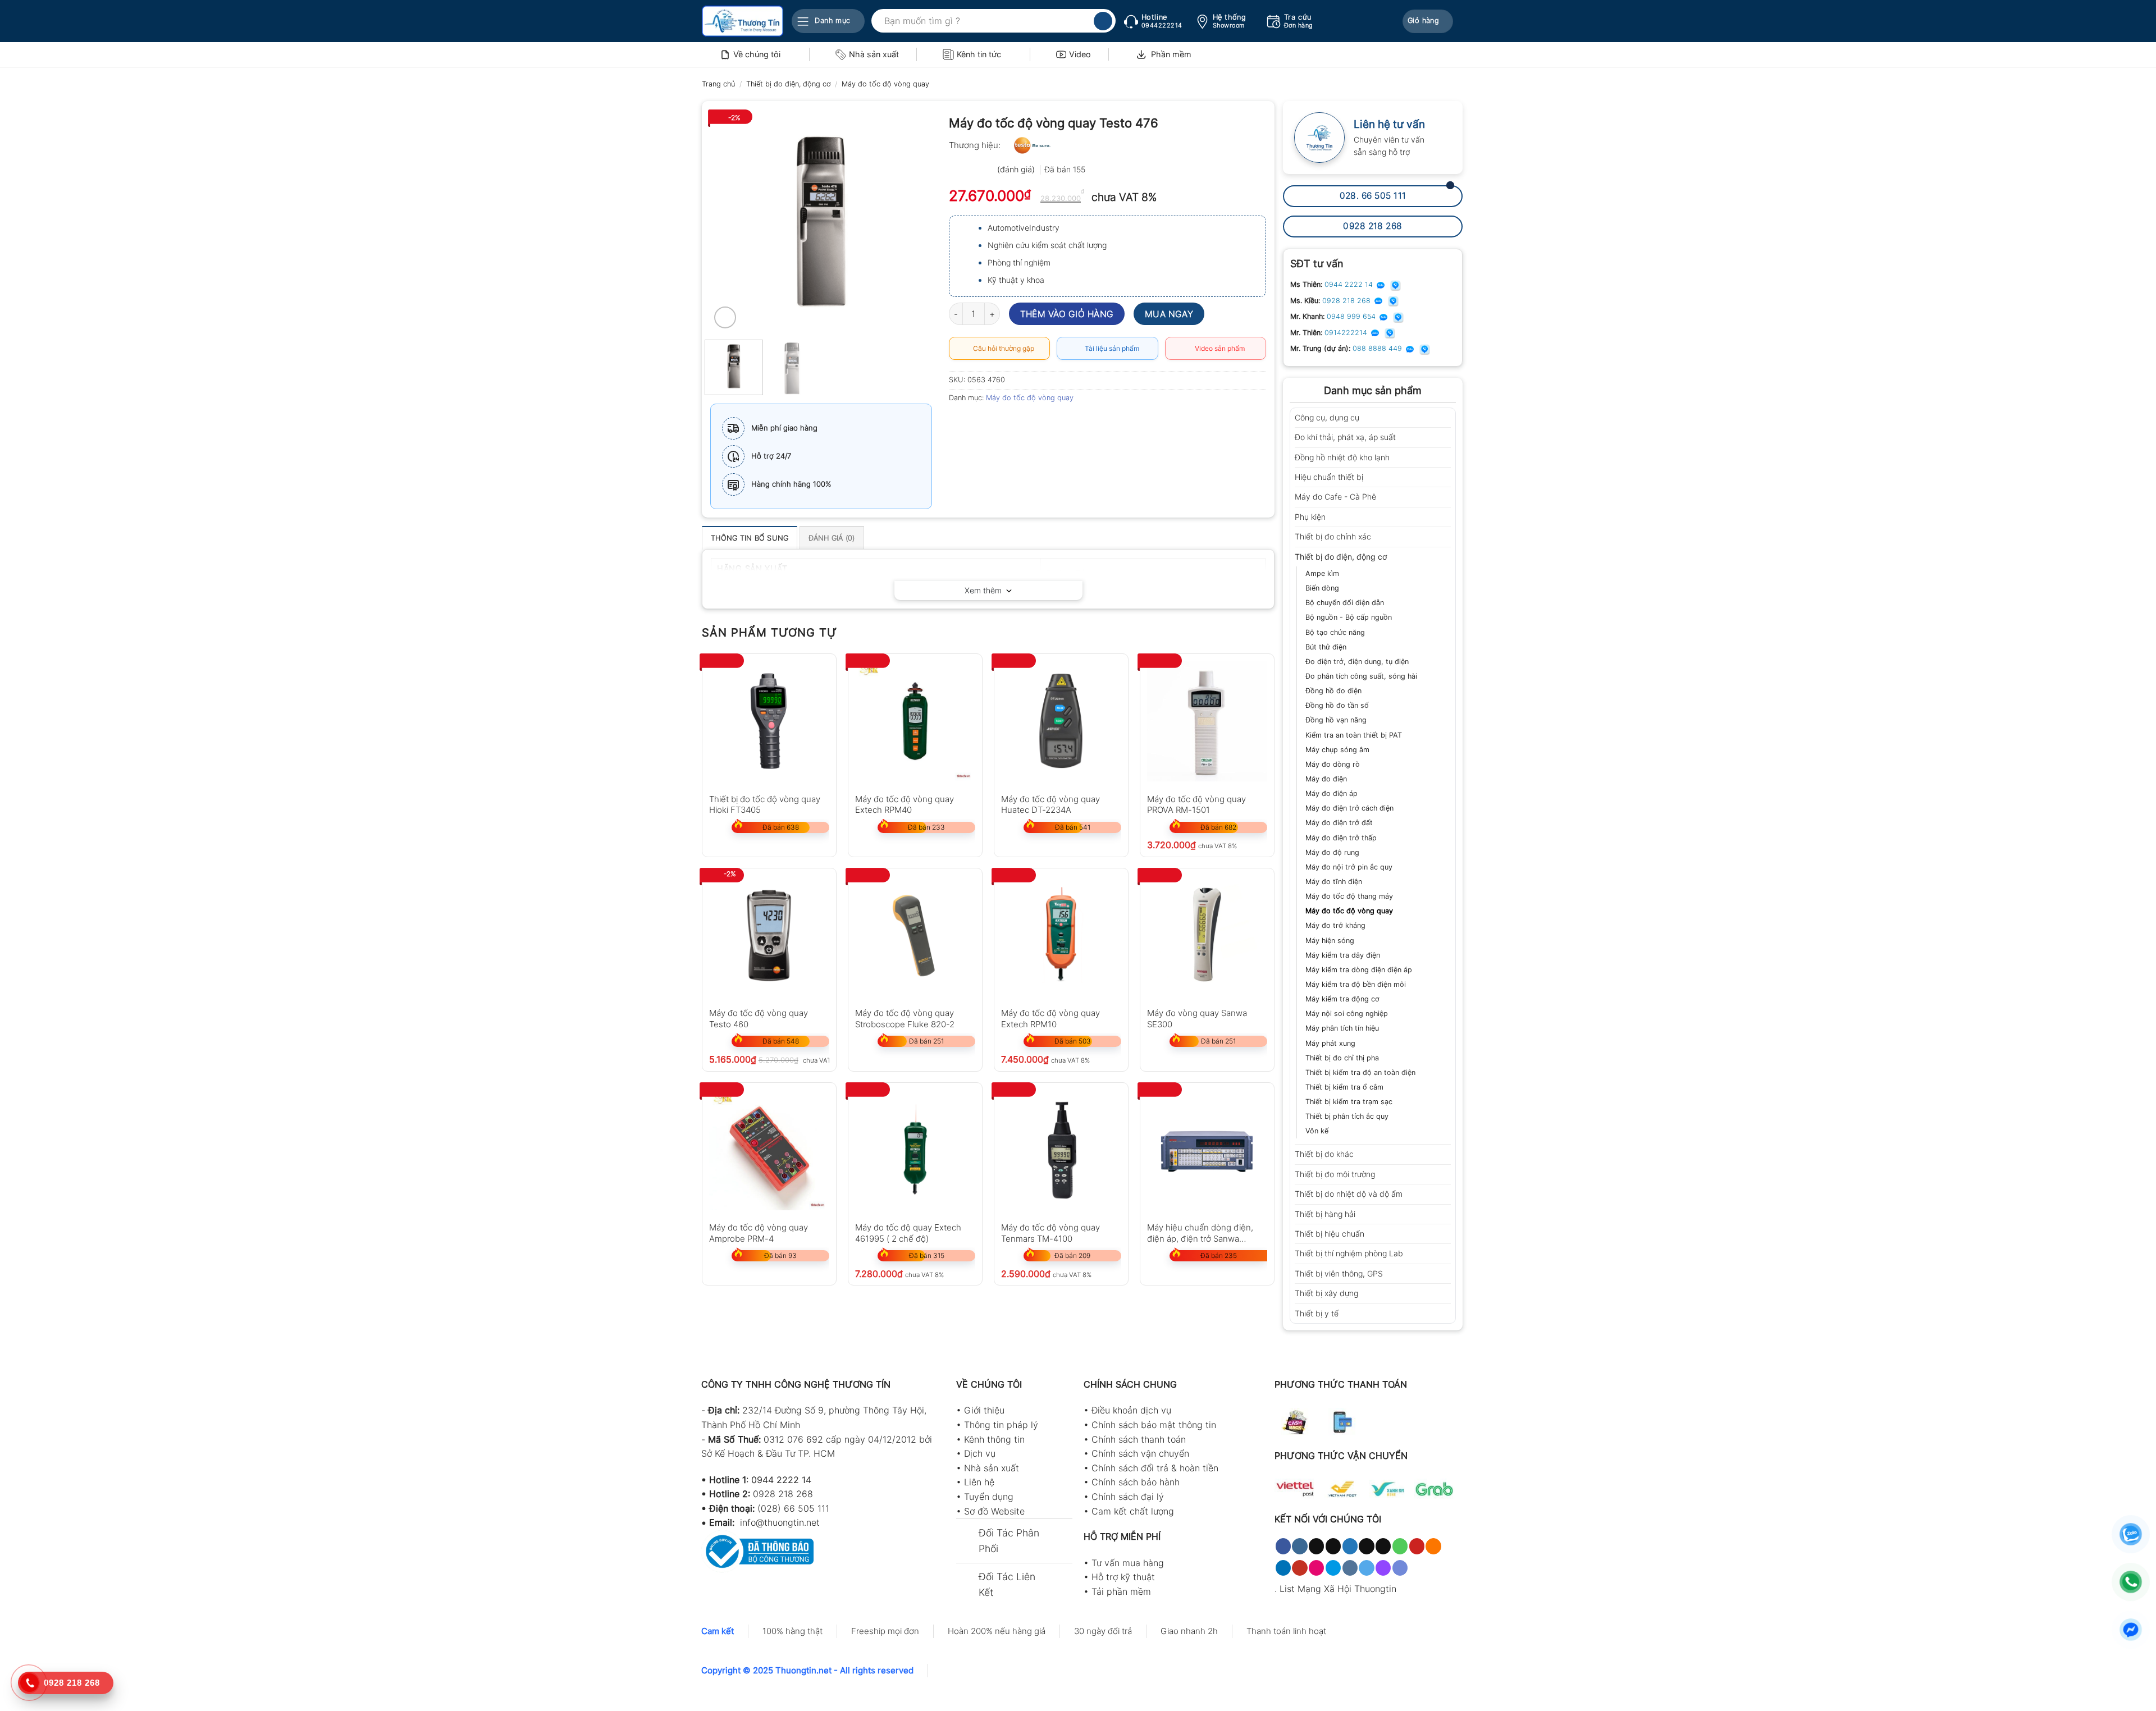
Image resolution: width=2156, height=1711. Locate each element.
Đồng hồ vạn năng (1336, 720)
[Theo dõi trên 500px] (1333, 1568)
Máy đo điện (1326, 779)
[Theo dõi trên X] (1333, 1546)
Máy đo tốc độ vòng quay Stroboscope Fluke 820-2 (905, 1018)
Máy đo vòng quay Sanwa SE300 (1197, 1018)
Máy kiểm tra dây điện (1343, 955)
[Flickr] (1316, 1568)
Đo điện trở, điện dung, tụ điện (1357, 662)
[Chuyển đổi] (1447, 418)
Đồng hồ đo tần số (1337, 705)
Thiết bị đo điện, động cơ (789, 84)
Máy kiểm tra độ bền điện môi (1356, 984)
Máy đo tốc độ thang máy (1349, 896)
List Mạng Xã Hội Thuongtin (1338, 1589)
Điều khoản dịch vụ (1131, 1410)
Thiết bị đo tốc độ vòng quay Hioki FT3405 (765, 804)
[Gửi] (1103, 21)
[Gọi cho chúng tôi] (1400, 1546)
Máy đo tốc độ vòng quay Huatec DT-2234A (1050, 804)
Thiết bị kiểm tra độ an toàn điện (1360, 1072)
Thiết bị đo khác (1324, 1154)
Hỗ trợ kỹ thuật (1123, 1577)
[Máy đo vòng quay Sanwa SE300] (1207, 935)
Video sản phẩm (1218, 348)
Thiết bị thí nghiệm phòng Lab (1349, 1253)
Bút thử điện (1326, 647)
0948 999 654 (1352, 316)
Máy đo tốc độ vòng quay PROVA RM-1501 (1196, 804)
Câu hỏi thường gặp (1002, 348)
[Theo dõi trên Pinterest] (1417, 1546)
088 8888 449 (1378, 348)
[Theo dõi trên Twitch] (1383, 1568)
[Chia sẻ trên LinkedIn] (1040, 423)
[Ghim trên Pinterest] (1020, 423)
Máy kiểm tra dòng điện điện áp (1359, 970)
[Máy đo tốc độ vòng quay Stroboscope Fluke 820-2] (915, 935)
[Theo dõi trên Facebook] (1283, 1546)
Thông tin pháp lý (1001, 1425)
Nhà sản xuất (874, 54)
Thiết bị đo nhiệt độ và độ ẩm (1349, 1194)
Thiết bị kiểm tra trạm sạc (1349, 1102)
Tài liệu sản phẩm (1110, 348)
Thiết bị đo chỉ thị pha (1342, 1058)
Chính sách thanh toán (1139, 1439)
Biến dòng (1322, 588)
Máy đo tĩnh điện (1334, 882)
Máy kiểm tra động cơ (1342, 999)
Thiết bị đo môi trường (1335, 1174)
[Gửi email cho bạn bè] (1000, 423)
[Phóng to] (725, 317)
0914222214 (1347, 333)
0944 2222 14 (1350, 284)
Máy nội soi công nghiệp (1347, 1014)
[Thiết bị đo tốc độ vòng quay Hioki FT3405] (769, 721)
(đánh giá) (1017, 169)
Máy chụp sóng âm (1337, 750)
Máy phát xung (1330, 1043)
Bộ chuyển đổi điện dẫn (1345, 603)
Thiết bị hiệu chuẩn (1330, 1234)
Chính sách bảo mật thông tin (1154, 1425)
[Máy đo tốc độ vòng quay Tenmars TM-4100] (1061, 1150)
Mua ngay (1169, 314)
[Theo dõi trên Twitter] (1350, 1546)
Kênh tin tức (979, 54)
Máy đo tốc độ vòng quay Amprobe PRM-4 (759, 1232)
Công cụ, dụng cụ (1327, 417)
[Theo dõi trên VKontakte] (1350, 1568)
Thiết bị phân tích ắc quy (1347, 1116)
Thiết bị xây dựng (1326, 1293)
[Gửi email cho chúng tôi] (1383, 1546)
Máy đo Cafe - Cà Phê (1335, 497)
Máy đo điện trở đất (1339, 823)
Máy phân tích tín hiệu (1342, 1028)
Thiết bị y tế (1317, 1313)
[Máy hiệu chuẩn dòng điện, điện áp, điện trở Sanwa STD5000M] (1207, 1150)
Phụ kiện (1310, 517)
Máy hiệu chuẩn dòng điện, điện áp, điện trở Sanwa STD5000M (1200, 1232)
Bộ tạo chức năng (1335, 632)
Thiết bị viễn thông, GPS (1339, 1273)
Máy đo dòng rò (1333, 764)
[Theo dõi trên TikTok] (1316, 1546)
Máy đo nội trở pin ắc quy (1349, 867)
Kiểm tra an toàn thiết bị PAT (1354, 735)
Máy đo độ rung (1332, 852)
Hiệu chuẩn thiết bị (1329, 477)
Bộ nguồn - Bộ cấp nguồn (1349, 617)
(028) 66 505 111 (793, 1508)
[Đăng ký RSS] (1433, 1546)
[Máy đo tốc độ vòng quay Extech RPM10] (1061, 935)
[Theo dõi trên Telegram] (1366, 1568)
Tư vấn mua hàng (1128, 1563)
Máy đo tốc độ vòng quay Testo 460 (759, 1018)
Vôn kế (1317, 1131)
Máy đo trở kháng (1335, 925)
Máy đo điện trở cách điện (1349, 808)
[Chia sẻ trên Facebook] (959, 423)
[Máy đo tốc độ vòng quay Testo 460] (769, 935)
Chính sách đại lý (1128, 1497)
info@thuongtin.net (780, 1522)
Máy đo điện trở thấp (1341, 838)
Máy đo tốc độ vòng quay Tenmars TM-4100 (1050, 1232)
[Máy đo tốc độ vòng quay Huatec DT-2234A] (1061, 721)
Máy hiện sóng (1330, 941)
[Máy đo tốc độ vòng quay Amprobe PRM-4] (769, 1150)
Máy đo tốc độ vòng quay (885, 84)
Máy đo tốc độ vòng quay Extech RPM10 (1050, 1018)
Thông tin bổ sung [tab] (750, 538)
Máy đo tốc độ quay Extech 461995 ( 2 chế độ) (908, 1232)
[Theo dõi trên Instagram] (1299, 1546)
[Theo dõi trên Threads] (1366, 1546)
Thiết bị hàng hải (1325, 1214)
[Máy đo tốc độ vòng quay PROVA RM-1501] (1207, 721)
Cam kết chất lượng (1133, 1511)
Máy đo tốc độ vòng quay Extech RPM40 (905, 804)
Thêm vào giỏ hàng (1067, 314)
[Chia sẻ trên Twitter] (979, 423)
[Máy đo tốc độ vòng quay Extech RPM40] (915, 721)
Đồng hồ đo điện (1333, 691)
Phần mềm (1171, 54)
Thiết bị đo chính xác (1333, 536)
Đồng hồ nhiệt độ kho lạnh (1342, 457)
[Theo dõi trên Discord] (1400, 1568)
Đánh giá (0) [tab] (832, 538)
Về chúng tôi (757, 54)
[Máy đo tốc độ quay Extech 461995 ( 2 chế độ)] (915, 1150)
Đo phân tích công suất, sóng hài (1361, 676)
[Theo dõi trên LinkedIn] (1283, 1568)
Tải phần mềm (1121, 1591)
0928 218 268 (1347, 301)
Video (1080, 54)
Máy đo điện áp (1331, 793)
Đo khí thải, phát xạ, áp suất (1345, 437)
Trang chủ (718, 84)
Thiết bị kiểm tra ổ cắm (1344, 1087)
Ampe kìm (1322, 573)
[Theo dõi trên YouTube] (1299, 1568)
